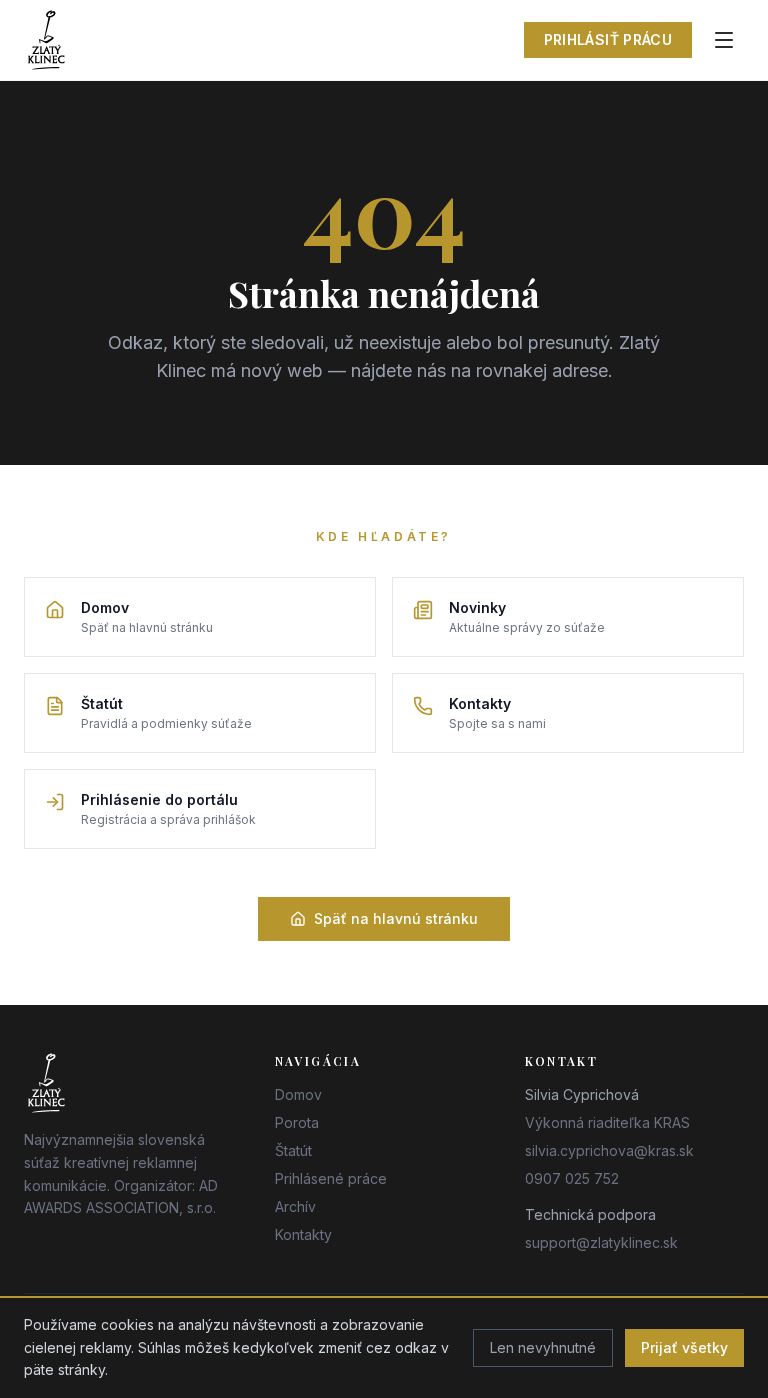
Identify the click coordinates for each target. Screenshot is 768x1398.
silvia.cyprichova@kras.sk (609, 1150)
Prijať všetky (684, 1347)
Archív (295, 1206)
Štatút (293, 1150)
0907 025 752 (572, 1178)
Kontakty (303, 1234)
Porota (297, 1122)
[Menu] (724, 40)
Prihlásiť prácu (608, 39)
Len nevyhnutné (543, 1347)
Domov (298, 1094)
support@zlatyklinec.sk (601, 1242)
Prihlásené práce (331, 1178)
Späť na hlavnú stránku (396, 918)
